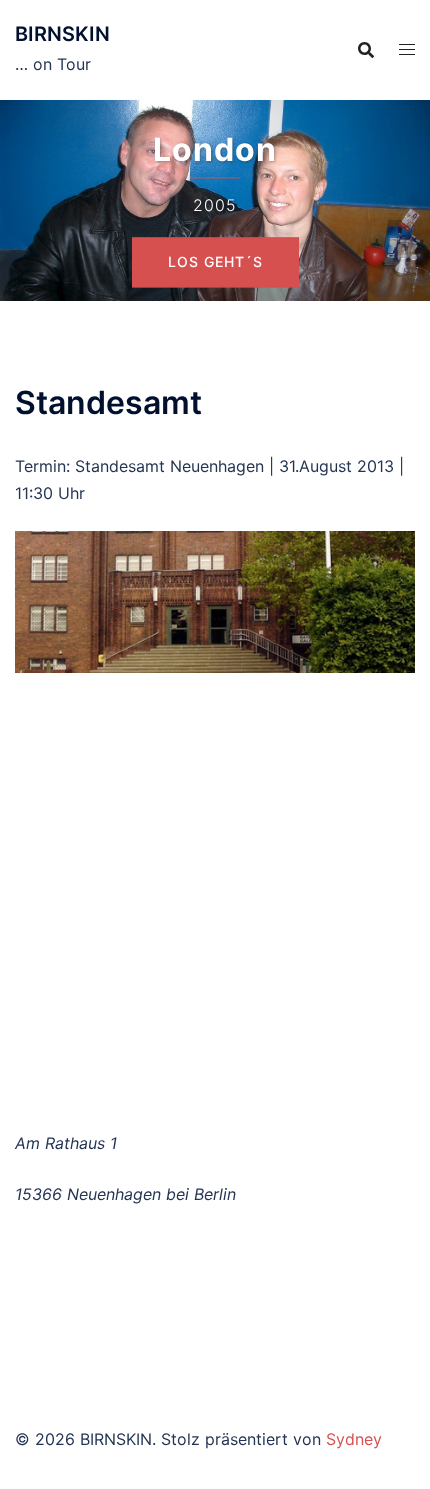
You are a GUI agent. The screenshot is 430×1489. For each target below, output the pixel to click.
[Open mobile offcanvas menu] (407, 49)
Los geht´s (215, 261)
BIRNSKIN (62, 34)
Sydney (354, 1439)
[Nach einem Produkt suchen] (366, 50)
